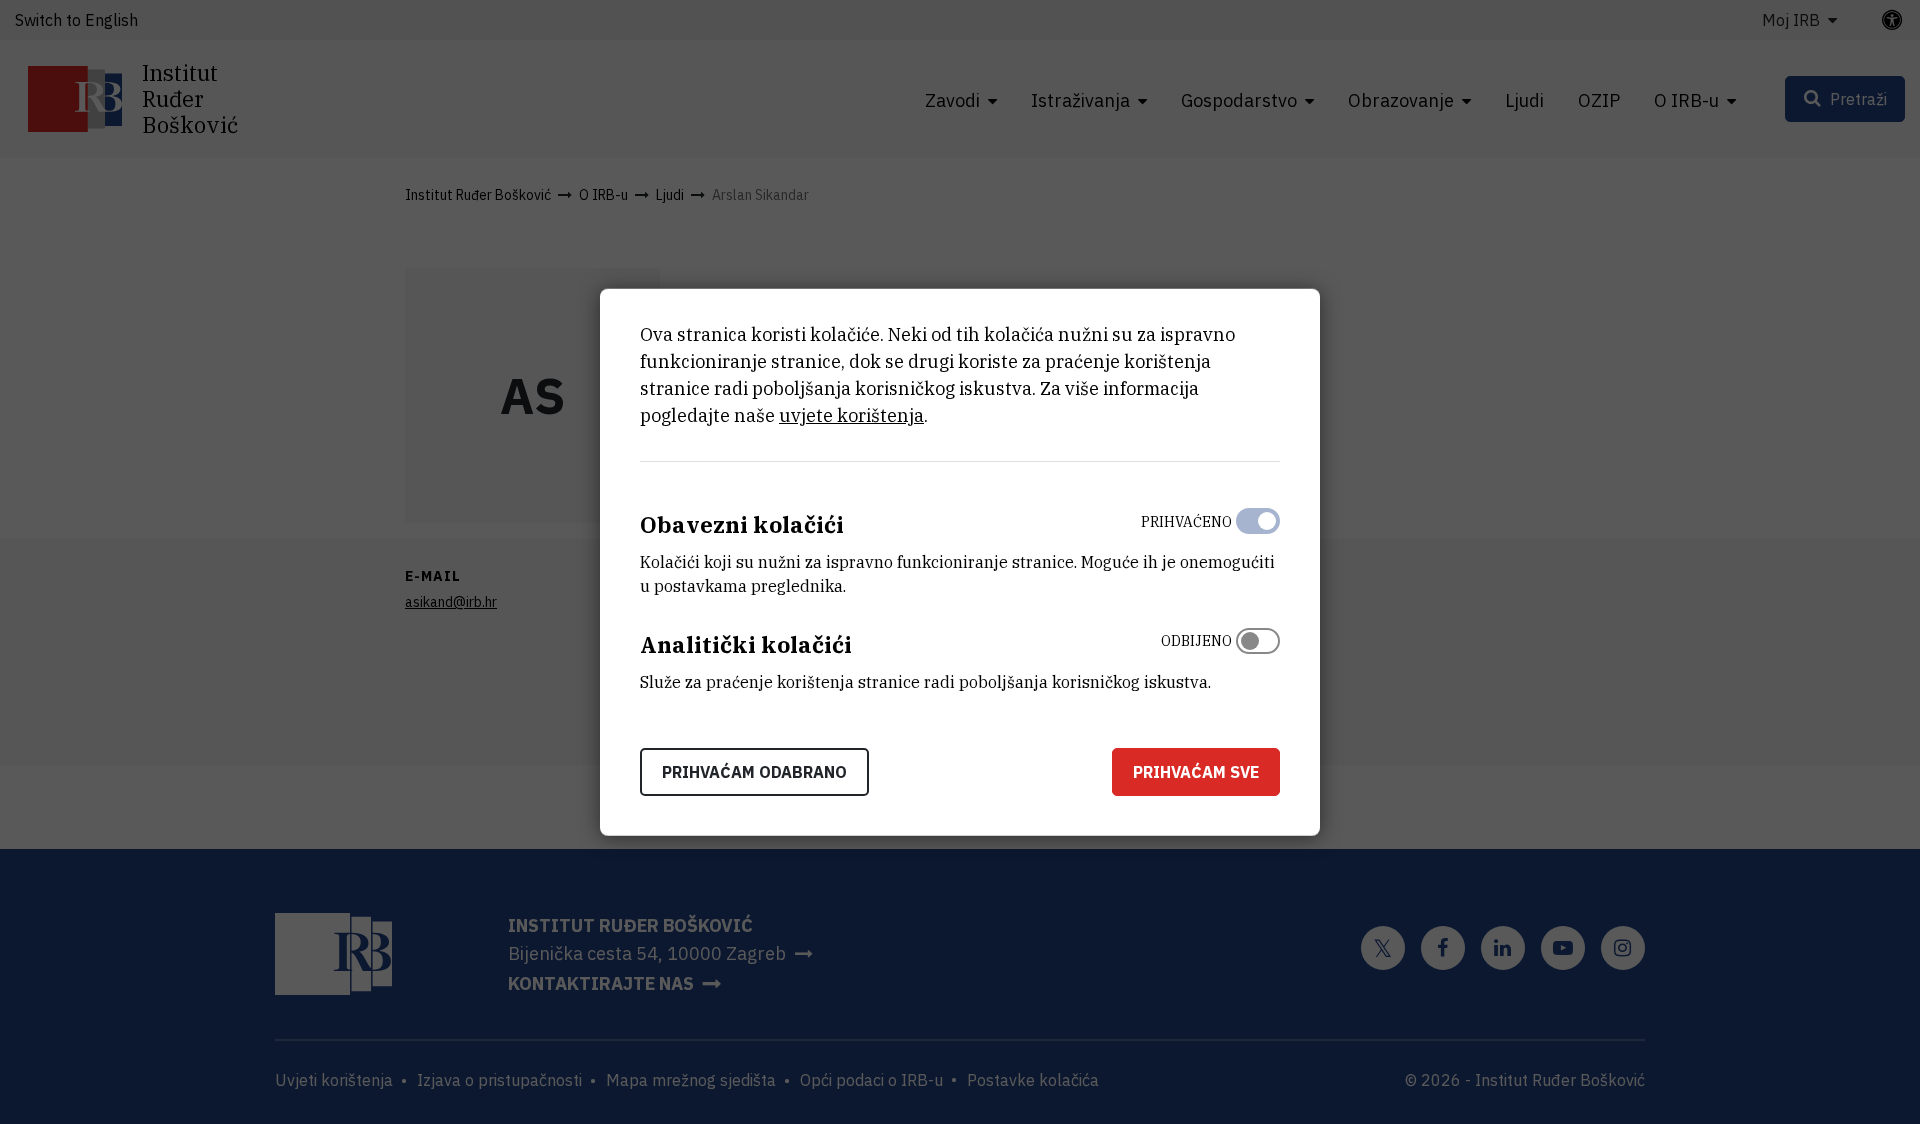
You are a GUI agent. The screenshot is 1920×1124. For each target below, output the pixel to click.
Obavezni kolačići (742, 524)
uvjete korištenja (851, 415)
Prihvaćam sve (1196, 771)
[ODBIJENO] (1258, 657)
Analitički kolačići (746, 644)
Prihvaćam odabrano (754, 771)
